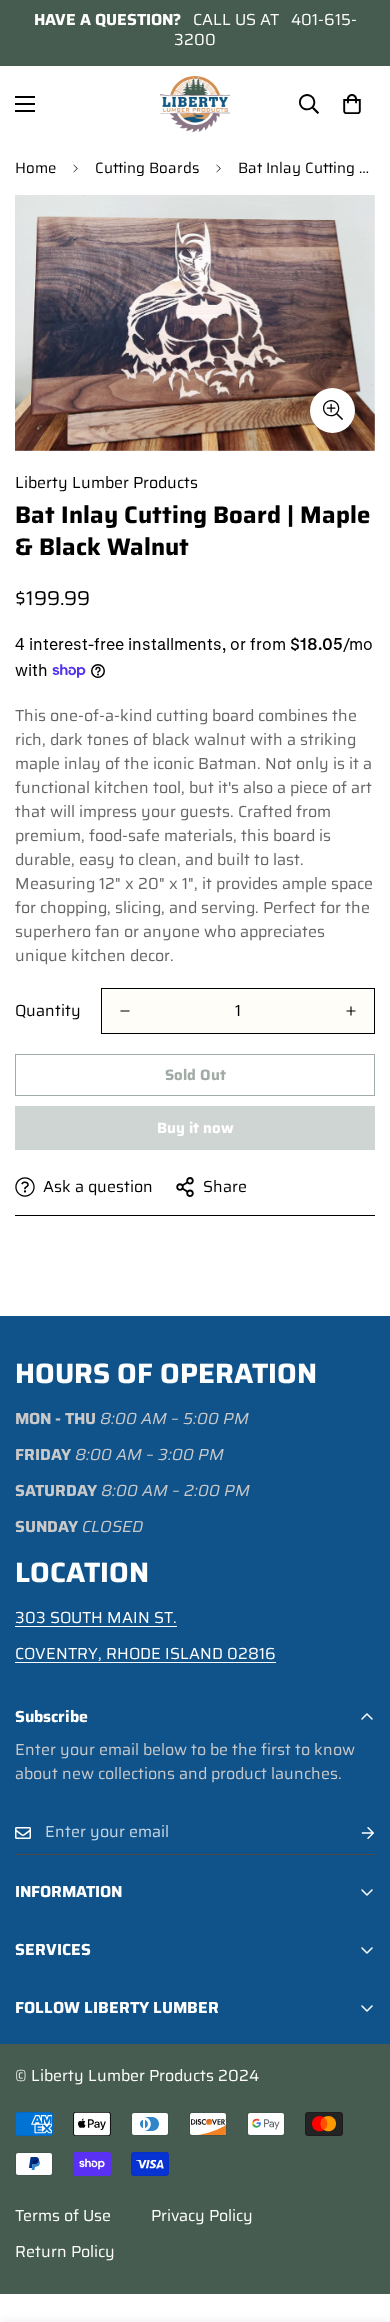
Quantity (48, 1011)
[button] (352, 104)
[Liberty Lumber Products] (195, 104)
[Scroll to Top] (354, 2216)
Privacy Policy (202, 2215)
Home (35, 168)
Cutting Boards (147, 168)
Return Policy (65, 2251)
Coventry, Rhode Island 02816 (145, 1653)
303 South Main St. (96, 1617)
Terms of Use (63, 2215)
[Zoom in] (332, 410)
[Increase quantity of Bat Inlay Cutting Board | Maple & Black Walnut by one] (351, 1011)
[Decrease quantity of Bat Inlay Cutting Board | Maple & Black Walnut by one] (125, 1011)
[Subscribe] (352, 1832)
